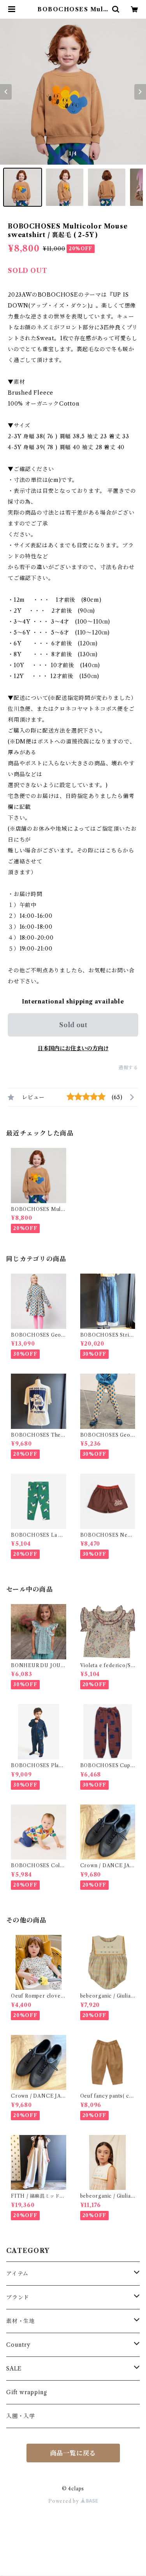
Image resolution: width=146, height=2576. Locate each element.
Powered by (64, 2501)
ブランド (18, 2297)
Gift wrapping (26, 2392)
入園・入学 (21, 2416)
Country (18, 2345)
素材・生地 (21, 2321)
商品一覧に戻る (73, 2453)
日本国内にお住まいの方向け (73, 1048)
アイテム (17, 2274)
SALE (14, 2369)
